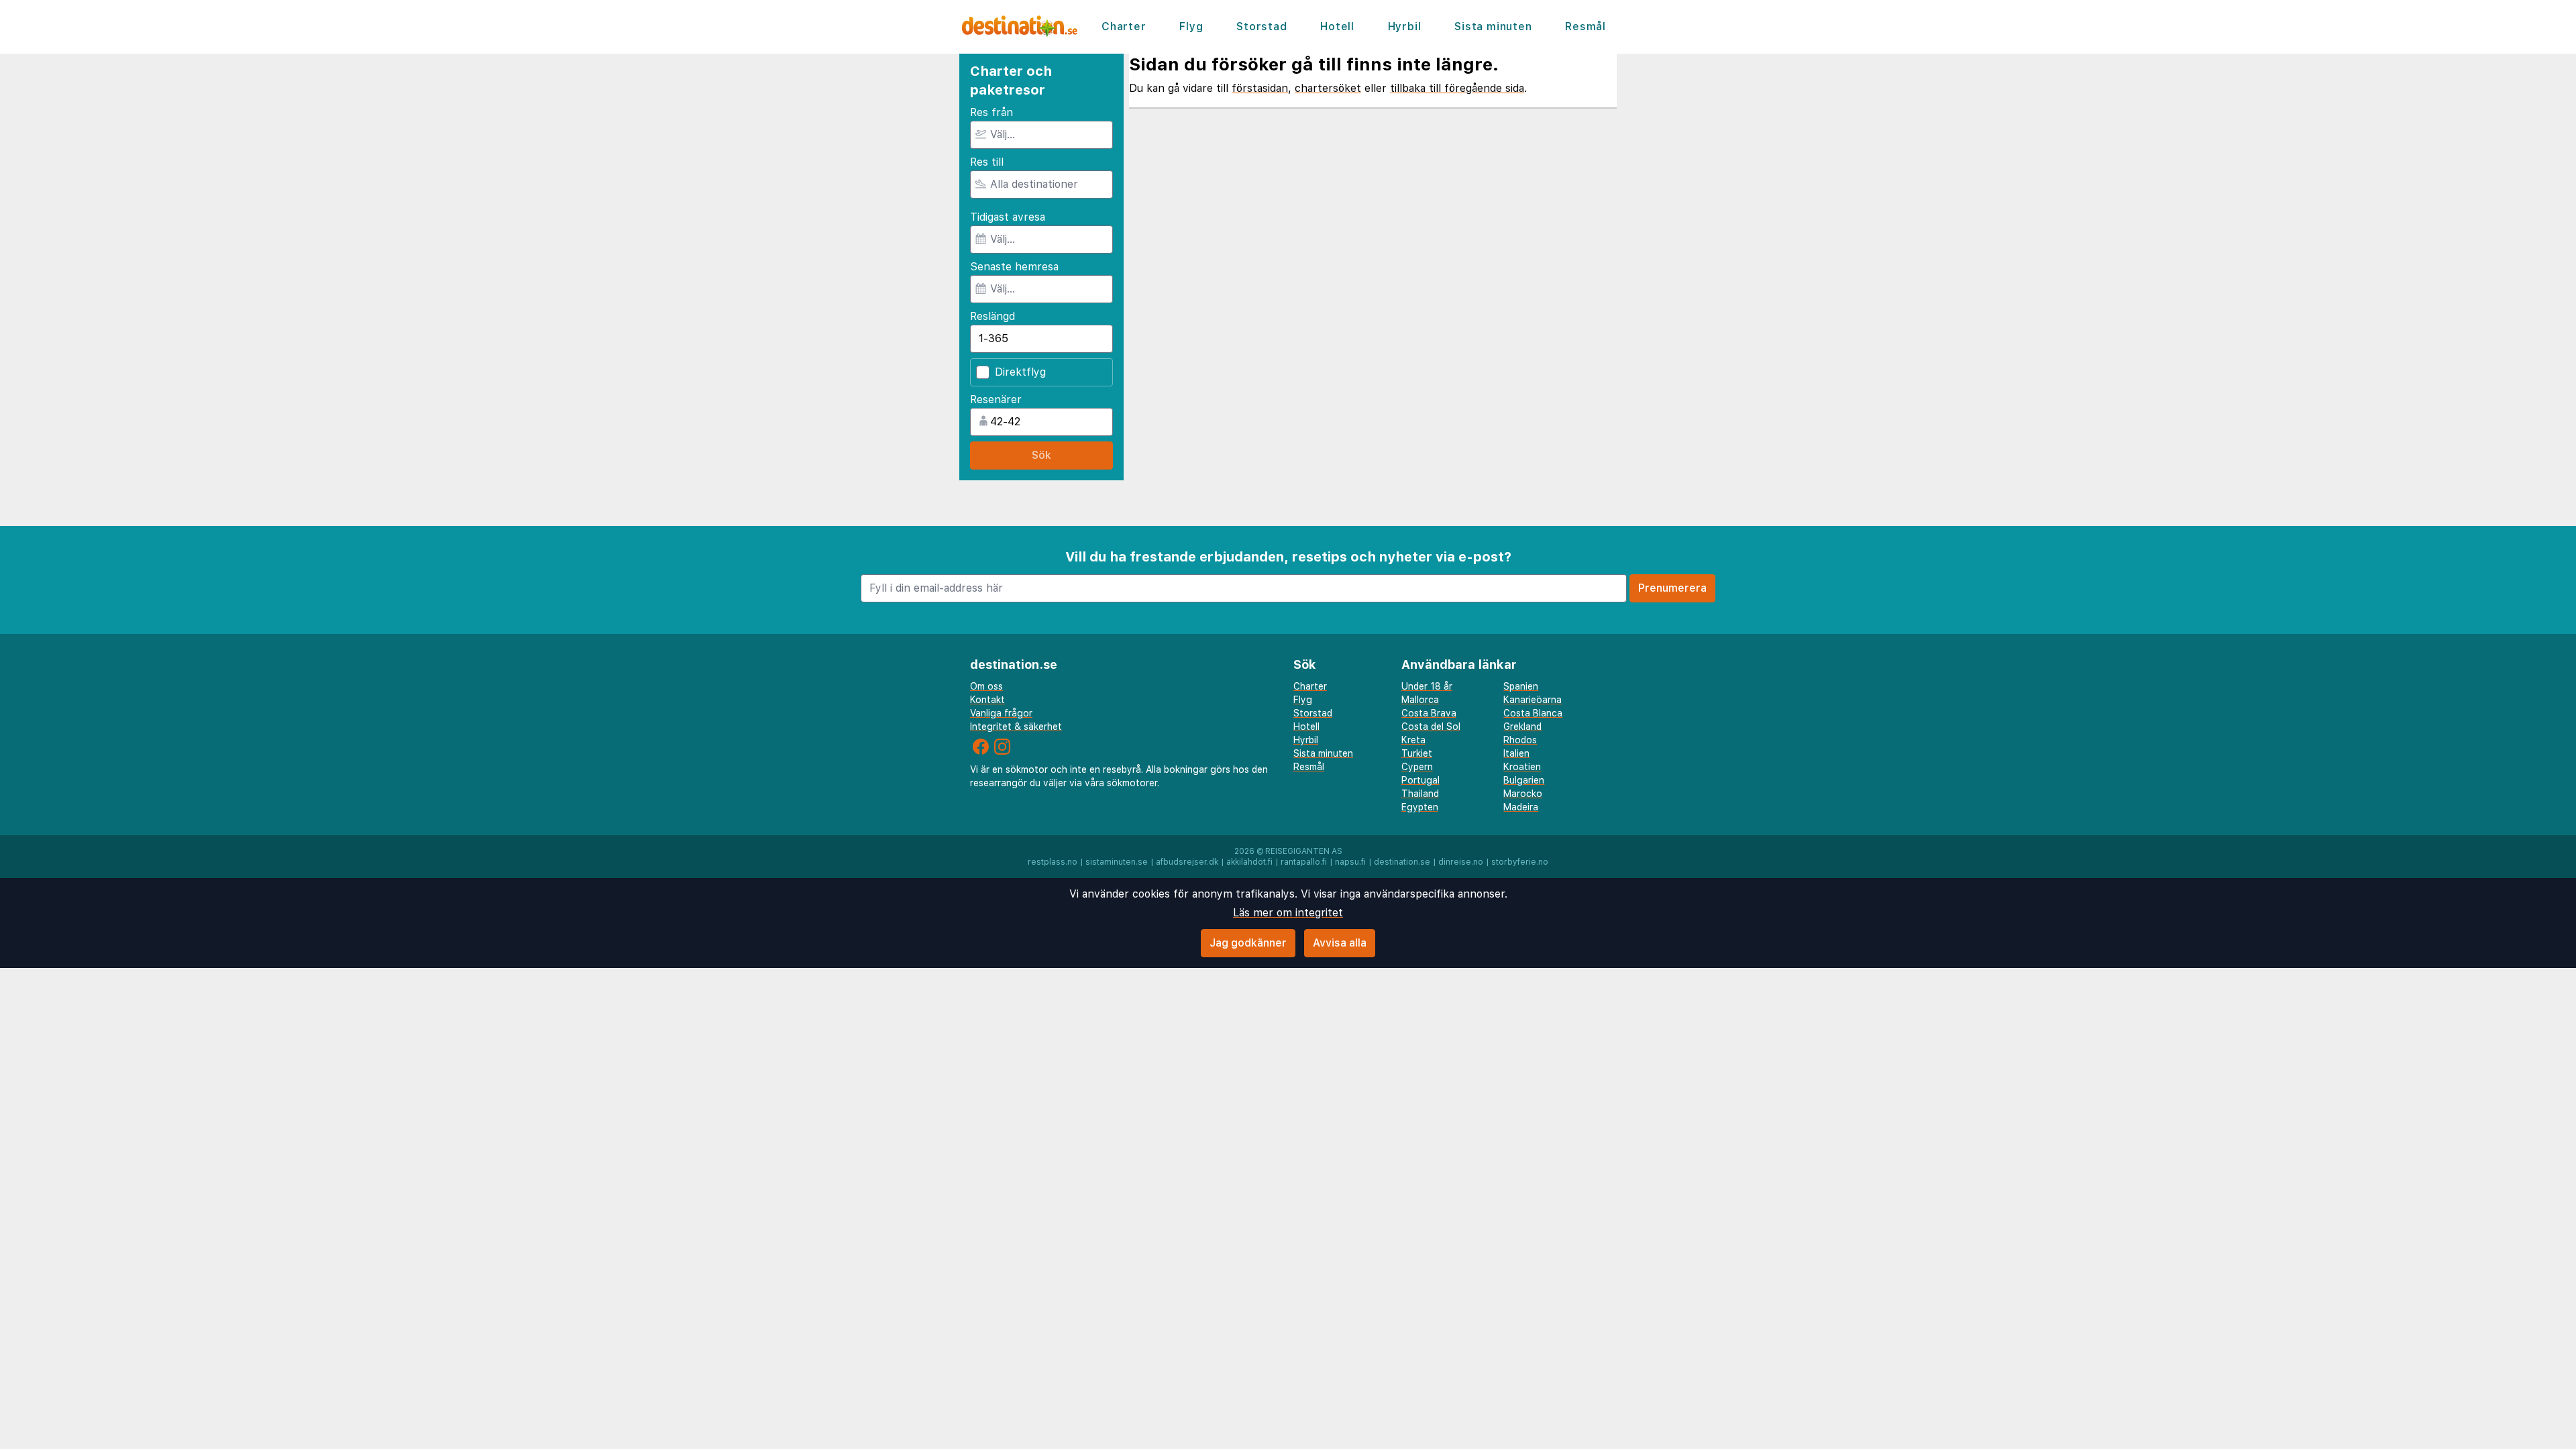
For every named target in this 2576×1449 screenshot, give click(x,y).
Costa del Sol (1431, 727)
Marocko (1523, 794)
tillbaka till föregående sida (1457, 88)
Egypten (1420, 807)
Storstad (1262, 26)
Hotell (1337, 26)
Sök (1041, 455)
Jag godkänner (1248, 943)
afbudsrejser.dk (1187, 862)
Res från (991, 112)
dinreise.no (1461, 862)
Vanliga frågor (1001, 713)
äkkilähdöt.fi (1249, 862)
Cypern (1417, 767)
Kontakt (987, 700)
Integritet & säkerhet (1016, 727)
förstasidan (1260, 88)
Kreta (1413, 740)
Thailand (1420, 794)
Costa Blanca (1533, 713)
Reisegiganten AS (1304, 851)
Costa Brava (1429, 713)
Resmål (1586, 26)
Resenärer (996, 399)
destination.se (1402, 862)
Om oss (986, 686)
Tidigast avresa (1008, 217)
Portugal (1420, 780)
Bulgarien (1524, 780)
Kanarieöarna (1533, 700)
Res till (987, 162)
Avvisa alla (1340, 943)
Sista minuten (1493, 26)
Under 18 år (1427, 686)
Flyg (1191, 26)
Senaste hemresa (1014, 267)
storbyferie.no (1520, 862)
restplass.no (1053, 862)
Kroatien (1522, 767)
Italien (1516, 753)
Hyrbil (1405, 26)
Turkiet (1417, 753)
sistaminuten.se (1117, 862)
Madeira (1521, 807)
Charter (1124, 26)
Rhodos (1520, 740)
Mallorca (1420, 700)
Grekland (1522, 727)
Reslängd (992, 316)
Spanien (1521, 686)
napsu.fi (1350, 862)
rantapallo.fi (1304, 862)
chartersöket (1328, 88)
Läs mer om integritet (1288, 913)
